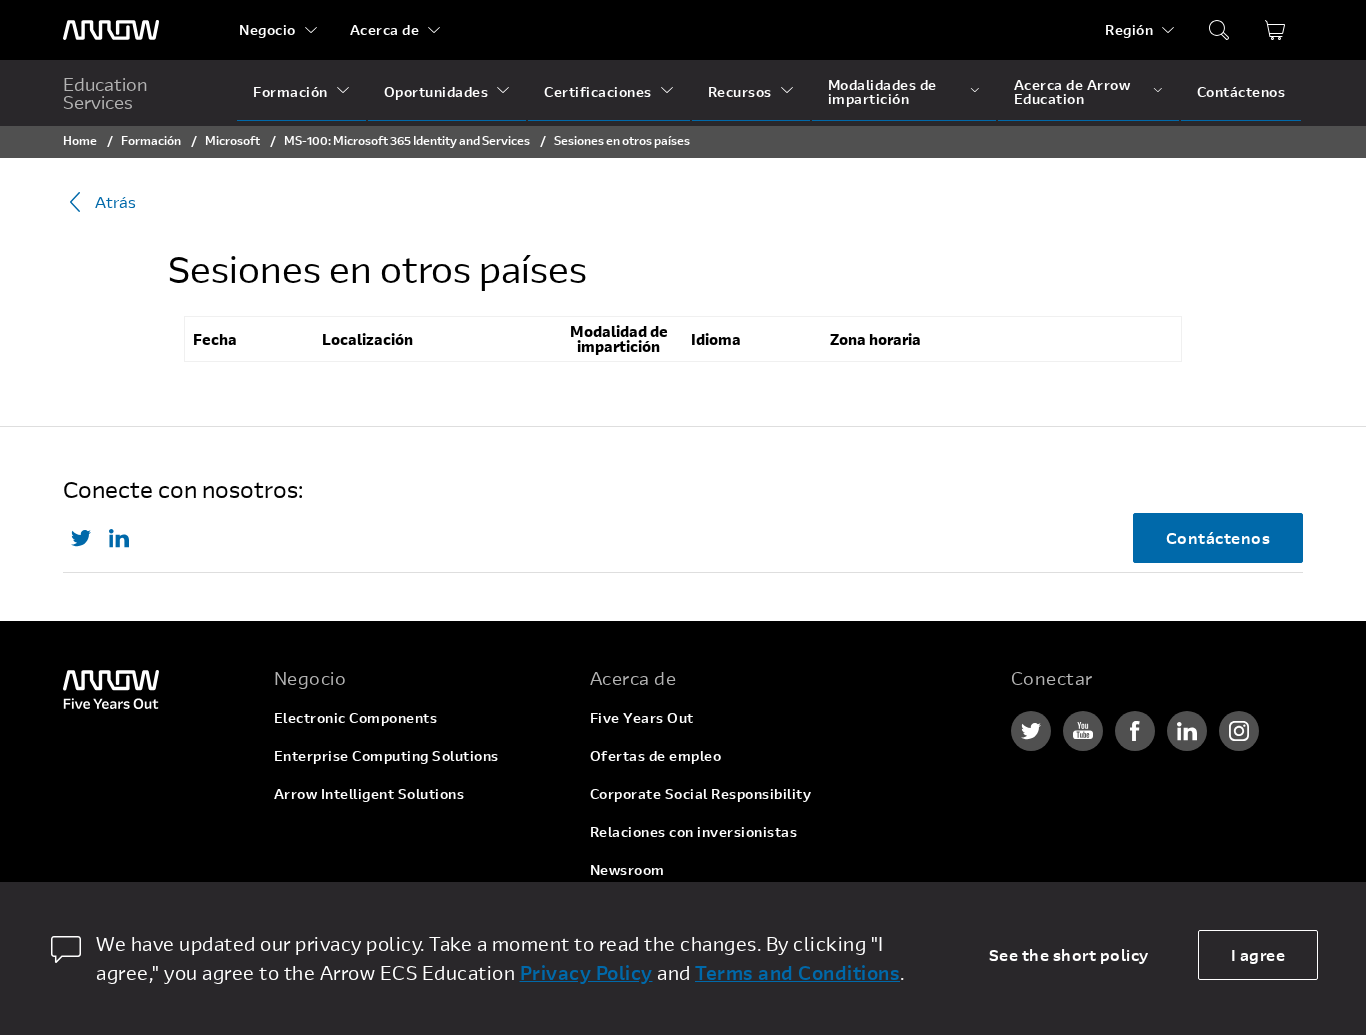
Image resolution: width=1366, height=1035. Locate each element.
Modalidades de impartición (882, 91)
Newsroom (627, 869)
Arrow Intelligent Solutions (369, 793)
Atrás (115, 201)
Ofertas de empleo (656, 755)
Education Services (105, 93)
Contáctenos (1241, 91)
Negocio (267, 29)
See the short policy (1069, 954)
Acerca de (385, 29)
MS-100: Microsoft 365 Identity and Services (408, 140)
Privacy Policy (586, 972)
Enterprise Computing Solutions (386, 755)
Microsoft (232, 140)
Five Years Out (642, 717)
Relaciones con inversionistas (694, 831)
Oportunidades (436, 91)
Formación (290, 91)
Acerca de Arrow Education (1072, 91)
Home (80, 140)
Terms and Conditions (797, 972)
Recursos (740, 91)
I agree (1258, 954)
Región (1129, 29)
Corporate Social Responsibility (701, 793)
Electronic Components (356, 717)
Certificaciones (598, 91)
